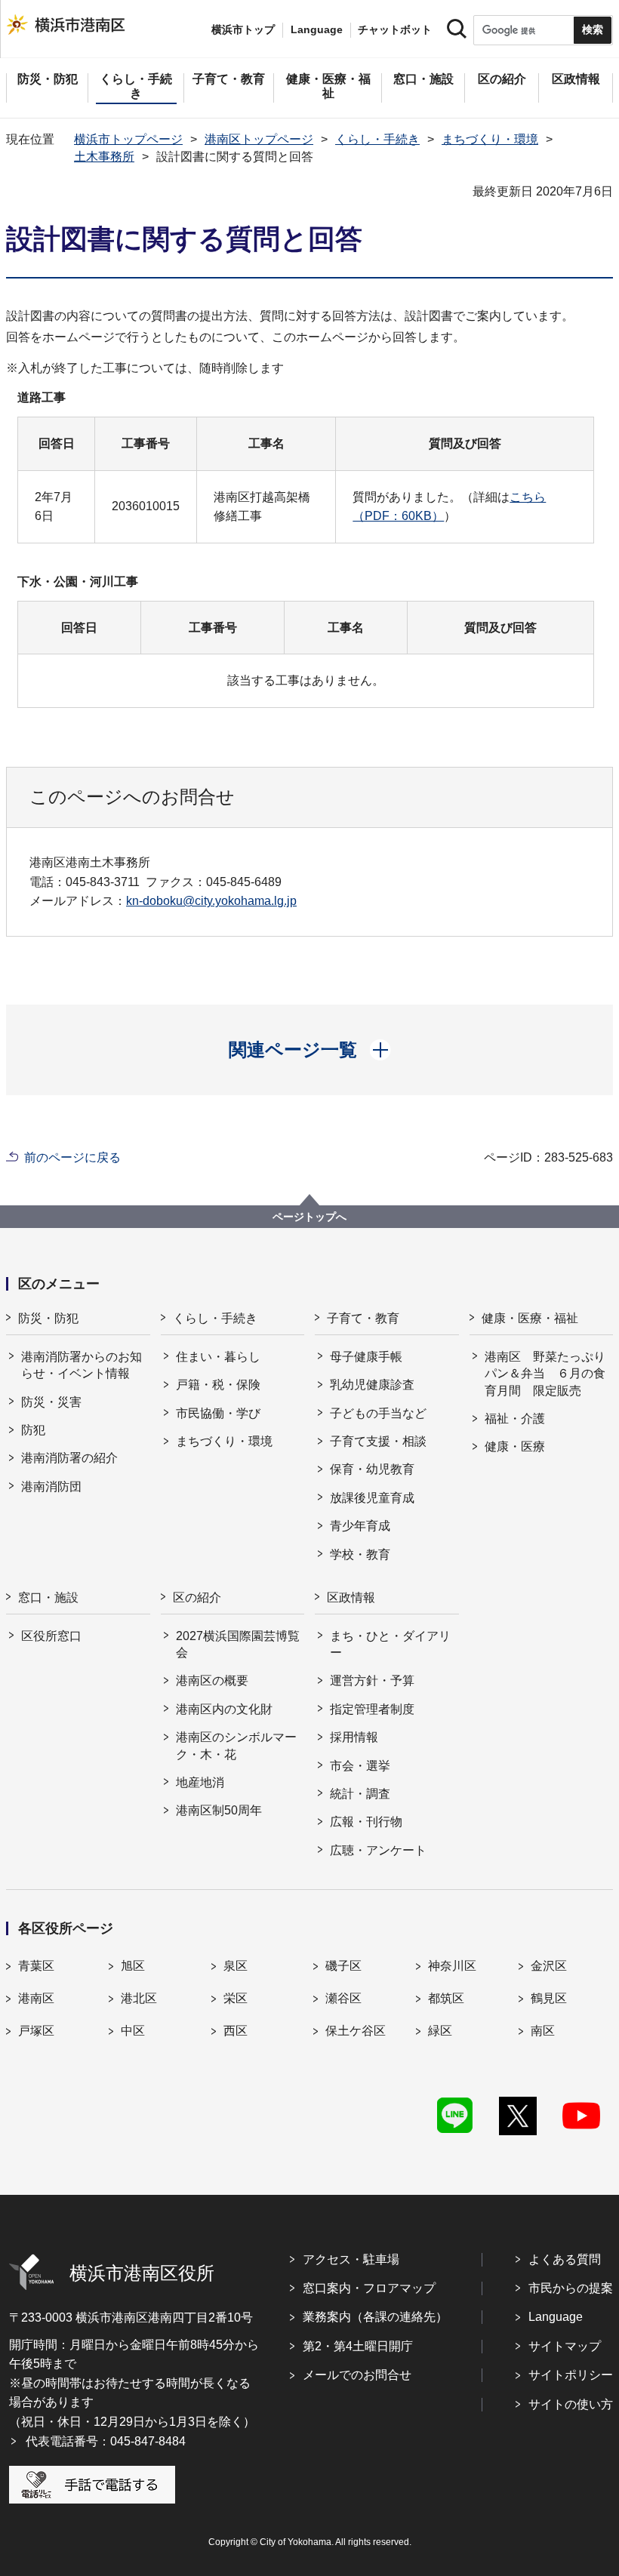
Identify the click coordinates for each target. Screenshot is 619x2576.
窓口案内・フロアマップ (369, 2288)
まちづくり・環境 (490, 139)
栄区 (236, 1998)
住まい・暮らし (218, 1357)
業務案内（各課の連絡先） (375, 2317)
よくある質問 (565, 2259)
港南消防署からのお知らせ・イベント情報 (82, 1365)
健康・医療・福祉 (530, 1318)
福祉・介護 (515, 1419)
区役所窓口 (51, 1636)
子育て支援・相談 (378, 1441)
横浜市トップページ (128, 139)
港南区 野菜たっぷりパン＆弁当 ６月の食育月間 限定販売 (545, 1374)
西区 (236, 2031)
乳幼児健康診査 (372, 1385)
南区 (543, 2031)
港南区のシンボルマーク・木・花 (236, 1745)
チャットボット (395, 29)
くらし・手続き (377, 139)
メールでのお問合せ (357, 2375)
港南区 (36, 1998)
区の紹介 (197, 1597)
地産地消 (200, 1782)
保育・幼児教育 (372, 1469)
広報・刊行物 (366, 1822)
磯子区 (343, 1966)
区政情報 (351, 1597)
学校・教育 (360, 1554)
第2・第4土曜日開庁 (358, 2346)
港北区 (139, 1998)
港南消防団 (51, 1487)
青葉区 (36, 1966)
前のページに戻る (72, 1157)
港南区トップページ (259, 139)
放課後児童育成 (372, 1498)
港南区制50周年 (219, 1810)
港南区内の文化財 (224, 1709)
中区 (133, 2031)
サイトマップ (565, 2346)
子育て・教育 (363, 1318)
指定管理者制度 (372, 1709)
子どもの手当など (378, 1413)
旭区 (133, 1966)
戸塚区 (36, 2031)
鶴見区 (549, 1998)
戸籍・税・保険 (218, 1385)
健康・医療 (515, 1446)
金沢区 (549, 1966)
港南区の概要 (212, 1680)
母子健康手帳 (366, 1357)
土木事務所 (104, 157)
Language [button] (317, 29)
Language (556, 2317)
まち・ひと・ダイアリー (390, 1644)
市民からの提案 (571, 2288)
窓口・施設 (48, 1597)
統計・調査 (360, 1794)
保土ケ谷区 (356, 2031)
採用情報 (354, 1737)
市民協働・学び (218, 1413)
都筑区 (446, 1998)
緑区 (440, 2031)
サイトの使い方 (571, 2404)
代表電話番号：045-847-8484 (106, 2441)
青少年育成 (360, 1526)
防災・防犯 (48, 1318)
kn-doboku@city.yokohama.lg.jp (211, 901)
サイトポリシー (571, 2375)
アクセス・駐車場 (351, 2259)
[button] (310, 1050)
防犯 (33, 1430)
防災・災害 (51, 1402)
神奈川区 (452, 1966)
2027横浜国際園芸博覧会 (238, 1644)
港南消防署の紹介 (69, 1458)
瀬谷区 (343, 1998)
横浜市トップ (243, 29)
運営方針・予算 (372, 1680)
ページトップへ (309, 1217)
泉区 (236, 1966)
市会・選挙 (360, 1766)
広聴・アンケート (378, 1850)
